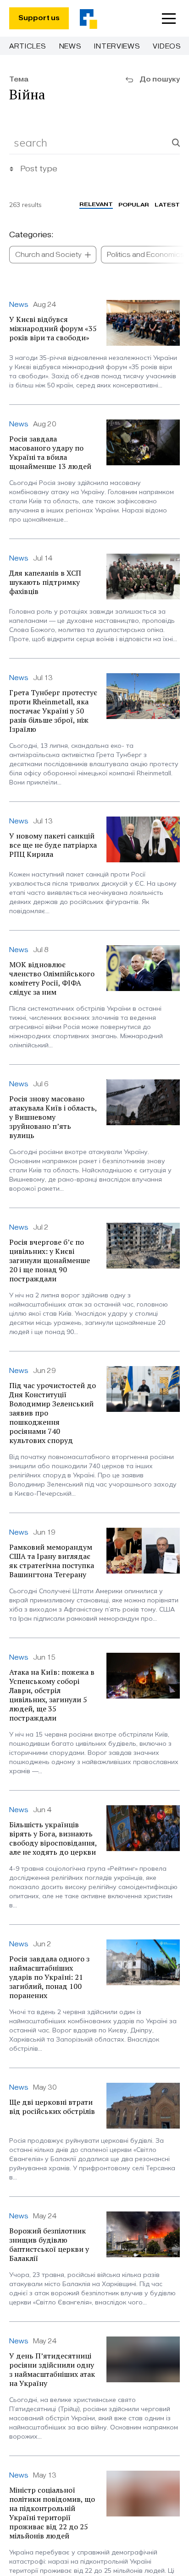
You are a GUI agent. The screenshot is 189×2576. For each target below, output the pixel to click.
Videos (167, 46)
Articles (28, 46)
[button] (169, 18)
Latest (167, 204)
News (70, 46)
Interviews (117, 46)
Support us (39, 18)
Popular (134, 204)
